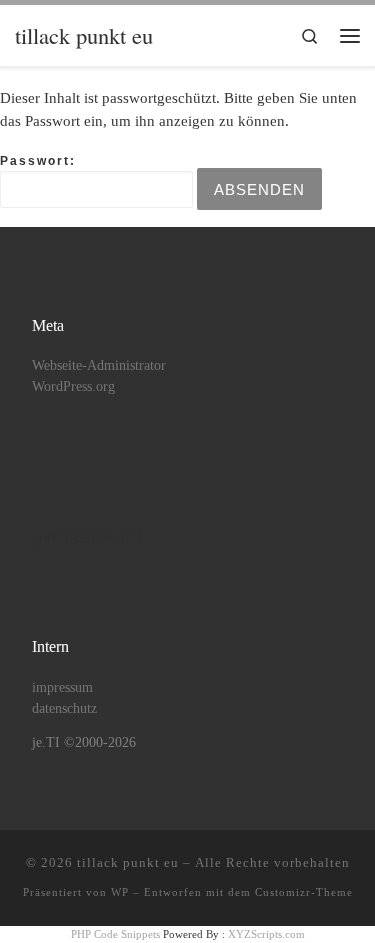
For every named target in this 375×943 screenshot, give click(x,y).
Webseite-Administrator (99, 365)
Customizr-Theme (304, 892)
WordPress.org (73, 386)
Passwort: (38, 161)
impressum (62, 687)
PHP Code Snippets (115, 934)
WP (120, 892)
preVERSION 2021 (87, 538)
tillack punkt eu (128, 862)
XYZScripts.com (266, 934)
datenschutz (64, 708)
